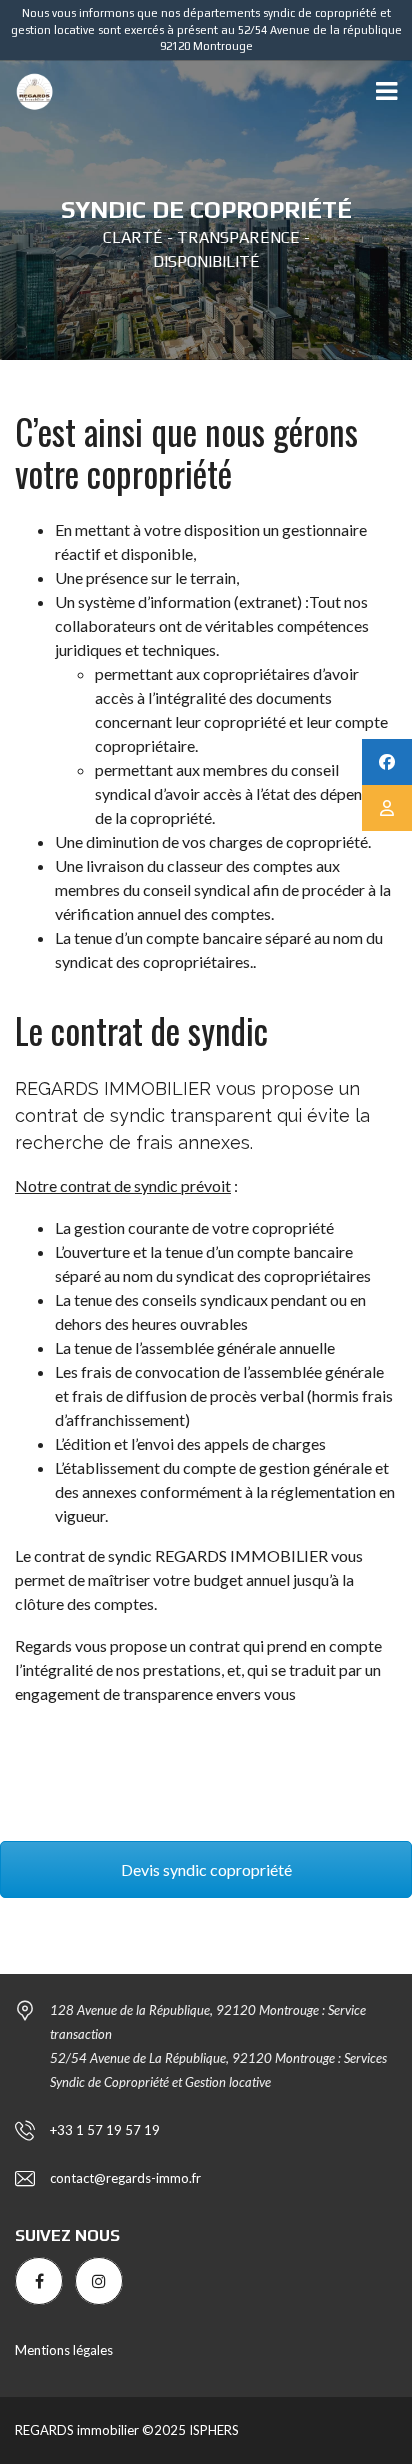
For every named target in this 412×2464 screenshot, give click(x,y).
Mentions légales (64, 2350)
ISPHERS (212, 2430)
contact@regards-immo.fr (125, 2178)
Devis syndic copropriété (206, 1869)
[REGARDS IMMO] (27, 92)
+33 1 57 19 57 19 (105, 2130)
